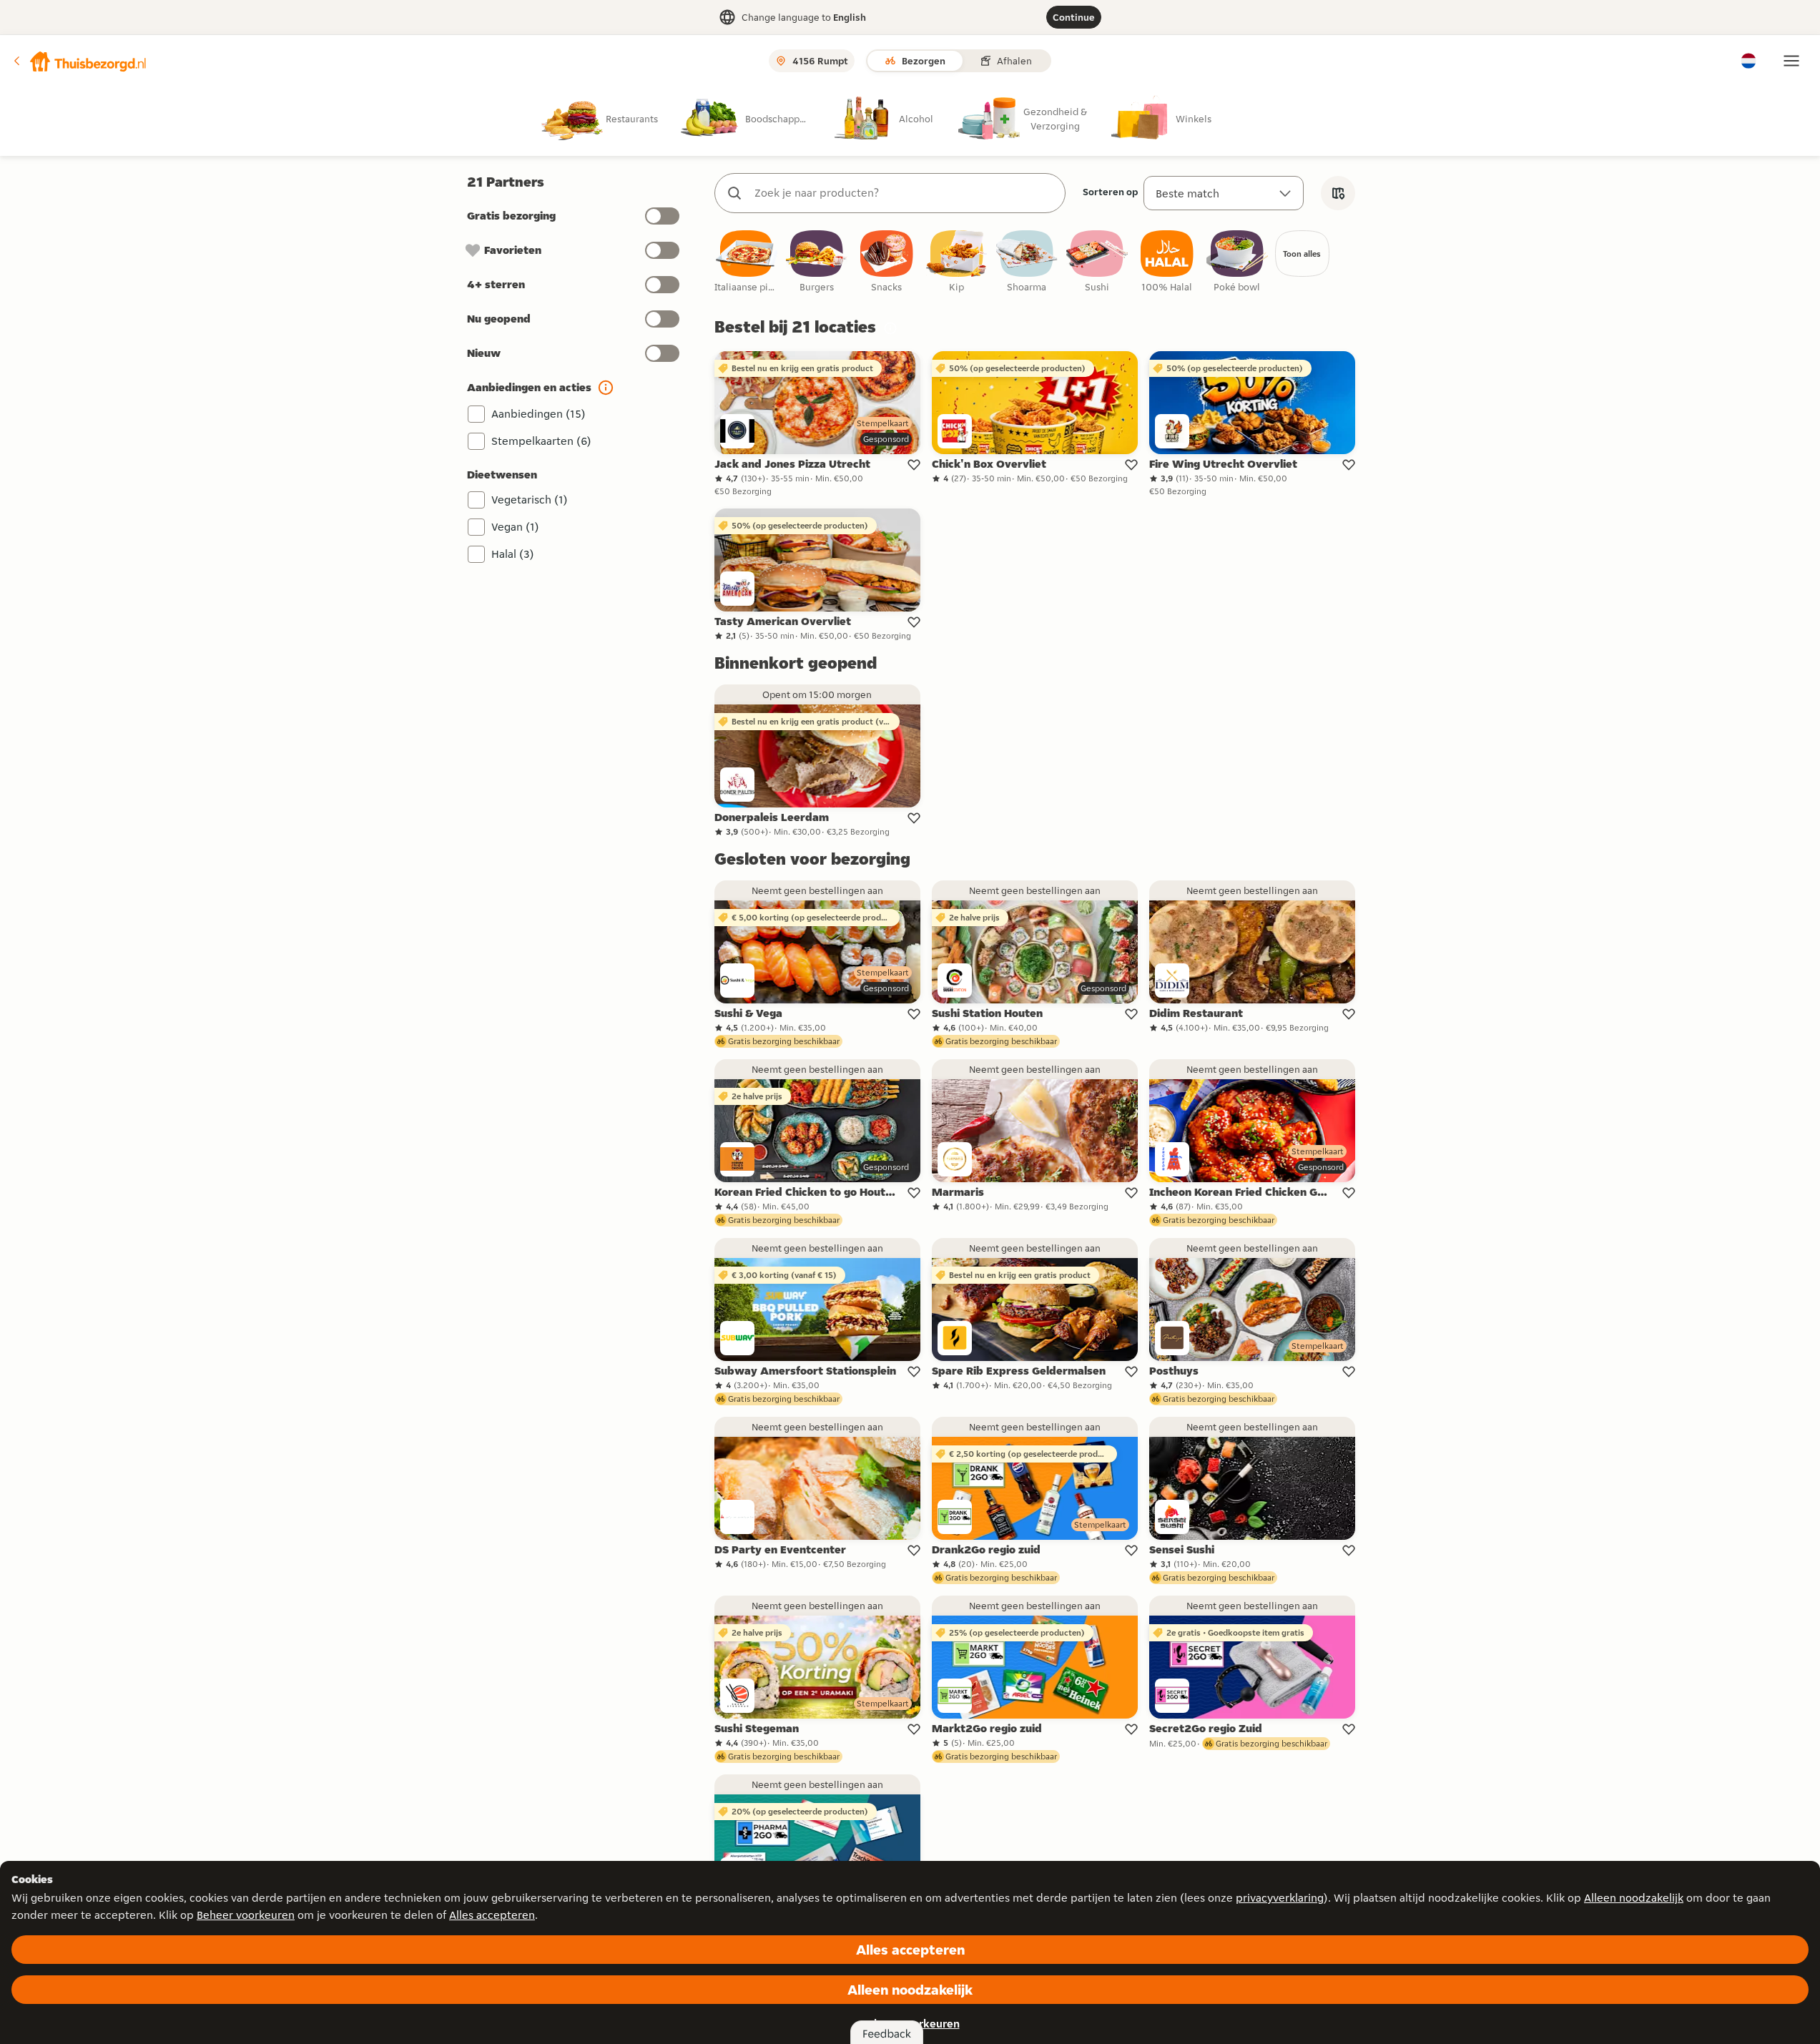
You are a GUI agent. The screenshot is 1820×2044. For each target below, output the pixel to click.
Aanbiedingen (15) (538, 414)
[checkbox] (747, 262)
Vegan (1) (515, 527)
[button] (79, 61)
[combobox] (904, 193)
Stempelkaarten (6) (541, 441)
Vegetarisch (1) (530, 500)
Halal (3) (513, 554)
